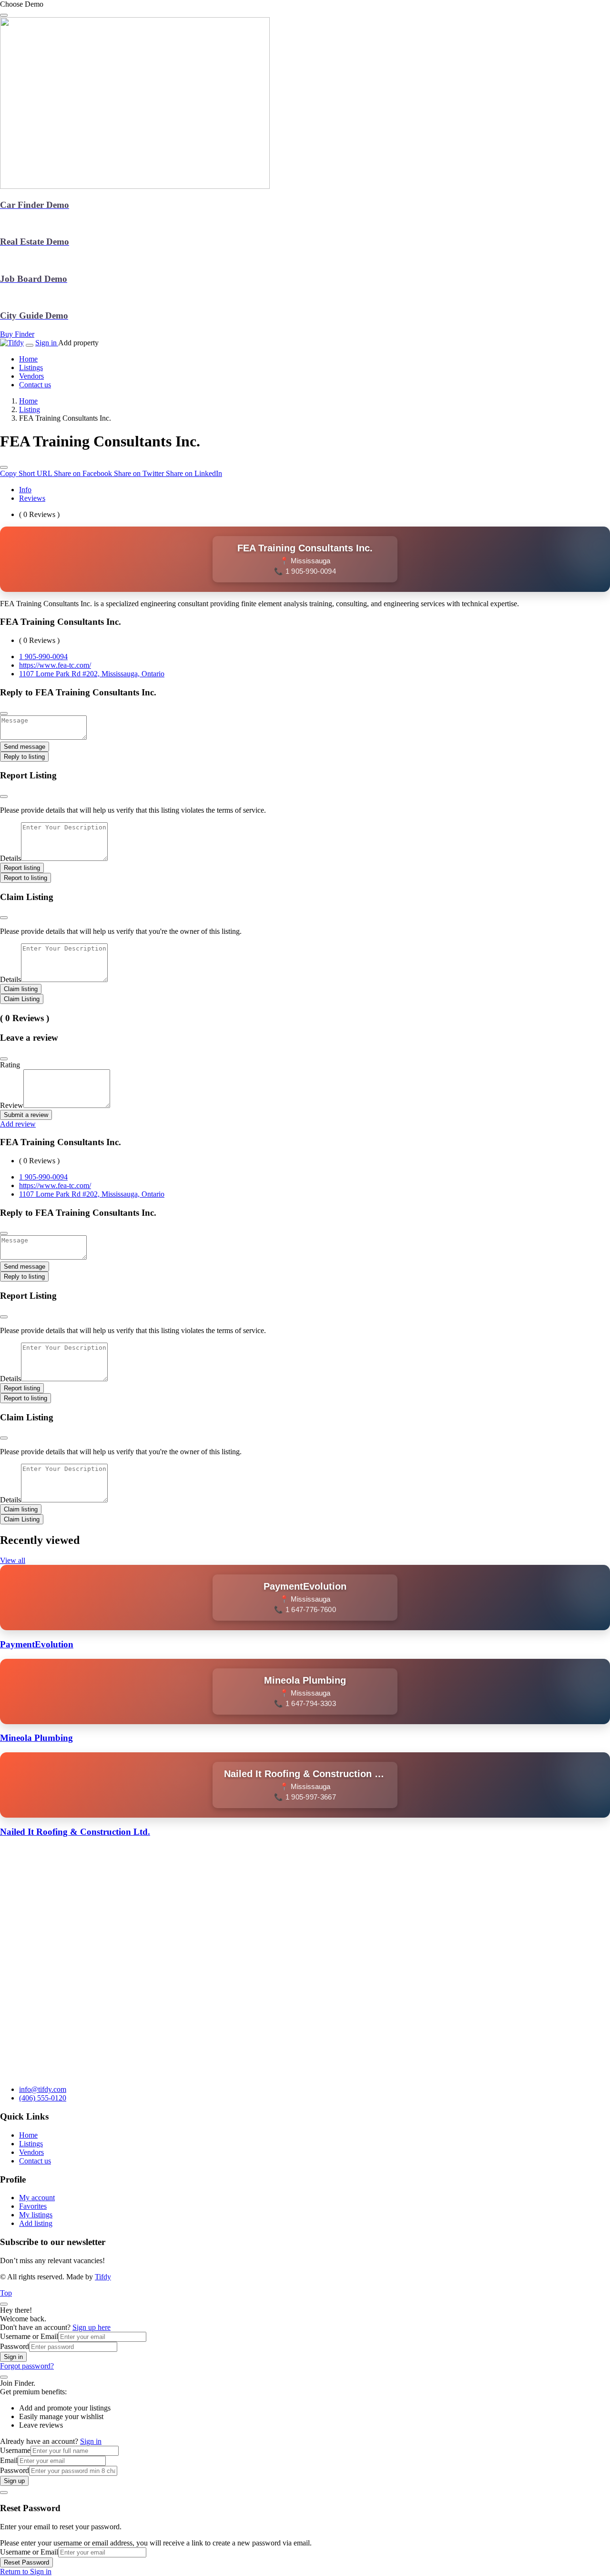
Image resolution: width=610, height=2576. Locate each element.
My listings (36, 2215)
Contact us (35, 2161)
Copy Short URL (27, 473)
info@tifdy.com (43, 2089)
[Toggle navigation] (30, 345)
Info (25, 490)
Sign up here (91, 2327)
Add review (18, 1124)
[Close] (4, 1059)
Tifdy (103, 2277)
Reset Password (26, 2562)
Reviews (32, 498)
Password (15, 2346)
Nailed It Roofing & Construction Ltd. (75, 1832)
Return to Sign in (26, 2571)
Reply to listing (24, 757)
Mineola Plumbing (36, 1738)
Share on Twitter (140, 473)
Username (15, 2450)
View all (13, 1560)
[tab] (315, 490)
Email (9, 2460)
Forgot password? (27, 2366)
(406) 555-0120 (43, 2098)
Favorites (33, 2206)
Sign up (14, 2481)
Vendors (31, 2152)
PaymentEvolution (37, 1644)
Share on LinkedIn (194, 473)
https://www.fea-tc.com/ (55, 665)
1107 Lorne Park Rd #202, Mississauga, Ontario (92, 674)
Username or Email (29, 2336)
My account (37, 2198)
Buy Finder (17, 334)
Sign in (47, 343)
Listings (31, 2144)
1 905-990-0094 (43, 657)
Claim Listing (22, 999)
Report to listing (25, 878)
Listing (30, 409)
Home (28, 401)
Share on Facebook (84, 473)
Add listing (36, 2223)
